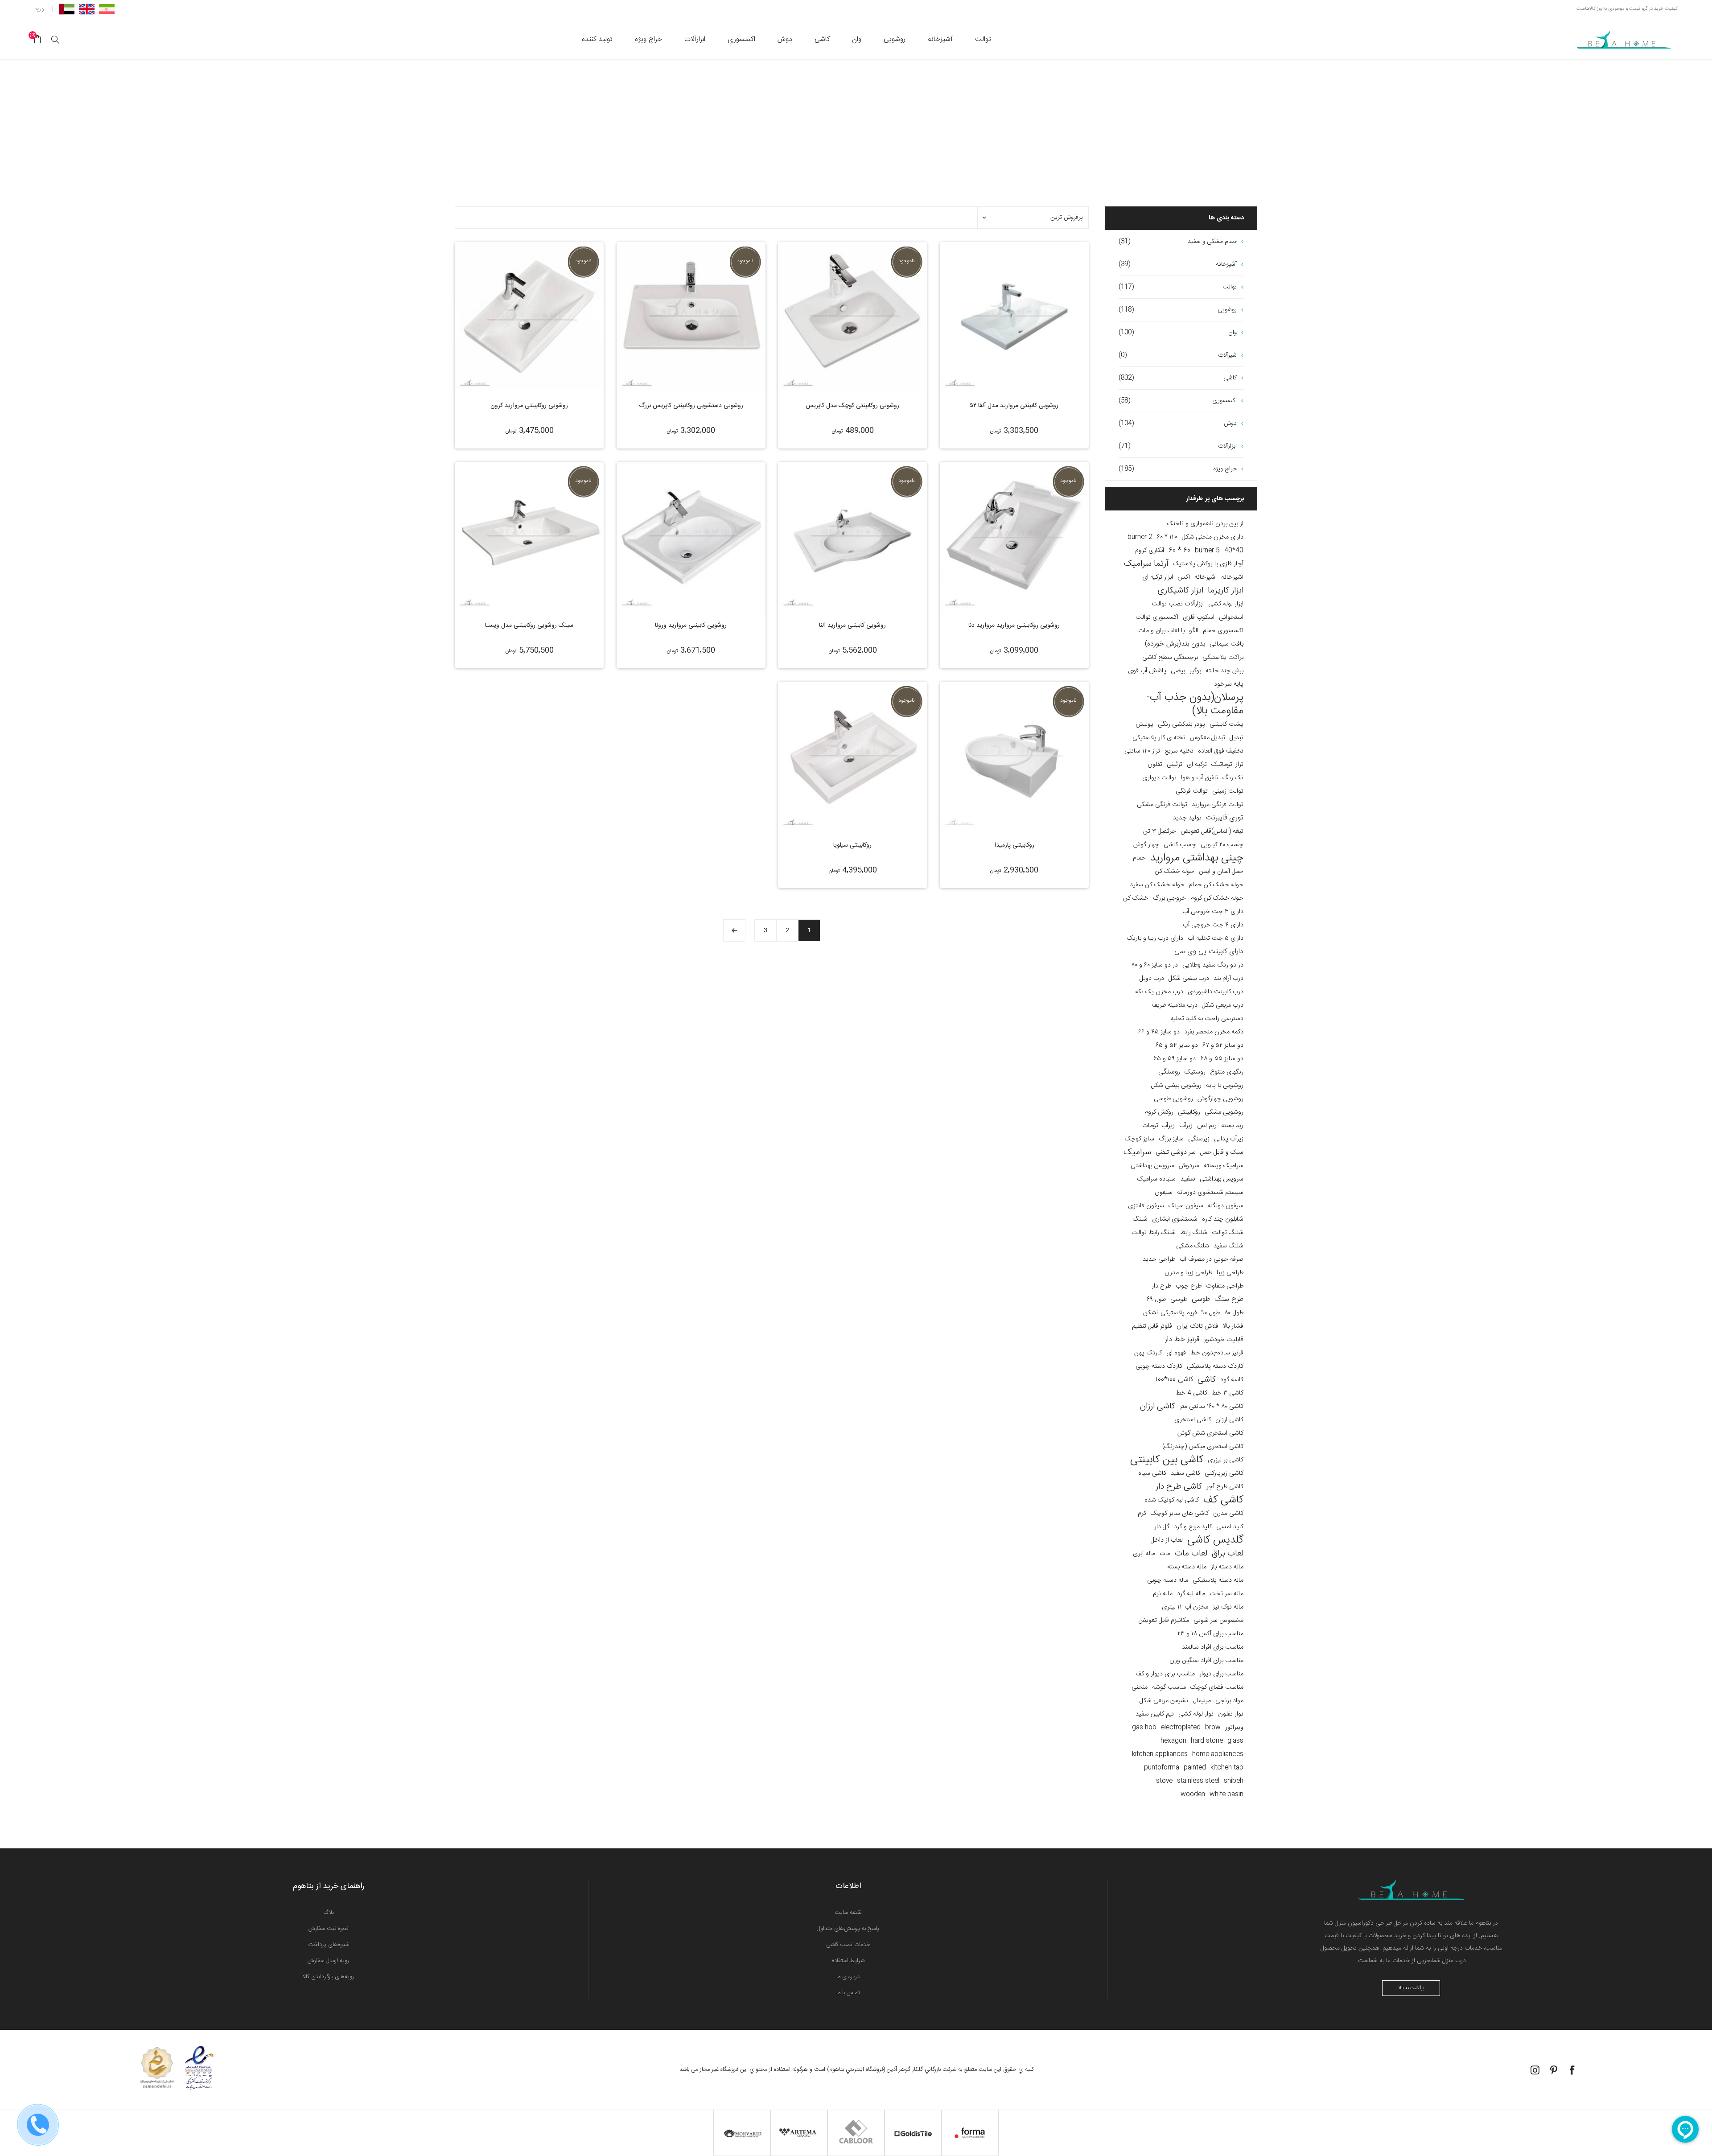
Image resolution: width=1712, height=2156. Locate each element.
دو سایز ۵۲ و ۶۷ (1223, 1045)
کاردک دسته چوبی (1159, 1366)
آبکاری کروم (1150, 551)
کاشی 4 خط (1191, 1393)
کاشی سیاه (1152, 1473)
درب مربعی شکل (1223, 1005)
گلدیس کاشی (1215, 1540)
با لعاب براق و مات (1161, 631)
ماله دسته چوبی (1168, 1580)
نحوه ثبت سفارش (329, 1929)
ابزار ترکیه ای (1158, 577)
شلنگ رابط (1194, 1233)
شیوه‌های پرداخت (329, 1945)
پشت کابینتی (1226, 724)
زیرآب (1186, 1126)
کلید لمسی (1230, 1527)
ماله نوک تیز (1228, 1607)
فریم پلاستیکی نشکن (1170, 1313)
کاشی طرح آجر (1225, 1487)
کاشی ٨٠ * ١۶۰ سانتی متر (1212, 1407)
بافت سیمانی (1226, 644)
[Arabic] (67, 9)
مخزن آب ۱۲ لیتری (1185, 1607)
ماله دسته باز (1227, 1567)
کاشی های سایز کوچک (1180, 1514)
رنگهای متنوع (1227, 1072)
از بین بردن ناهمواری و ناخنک (1205, 524)
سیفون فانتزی (1146, 1206)
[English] (87, 9)
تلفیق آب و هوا (1200, 778)
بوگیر (1195, 671)
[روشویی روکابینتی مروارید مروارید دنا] (1014, 536)
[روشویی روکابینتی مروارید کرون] (529, 317)
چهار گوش (1146, 845)
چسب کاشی (1180, 845)
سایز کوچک (1140, 1139)
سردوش (1189, 1166)
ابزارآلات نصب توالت (1178, 604)
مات (1165, 1554)
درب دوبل (1152, 979)
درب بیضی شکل (1189, 979)
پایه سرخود (1229, 684)
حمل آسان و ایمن (1221, 872)
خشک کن (1136, 898)
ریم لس (1207, 1126)
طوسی (1201, 1299)
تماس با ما (848, 1993)
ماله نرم (1163, 1594)
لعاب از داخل (1167, 1540)
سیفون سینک (1186, 1206)
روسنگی (1169, 1072)
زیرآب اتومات (1158, 1126)
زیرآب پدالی (1229, 1139)
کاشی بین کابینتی (1167, 1460)
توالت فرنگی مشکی (1162, 805)
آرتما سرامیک (1146, 564)
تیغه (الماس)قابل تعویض (1212, 831)
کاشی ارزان (1158, 1407)
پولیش (1144, 724)
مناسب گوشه (1169, 1687)
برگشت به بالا (1411, 1988)
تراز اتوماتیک (1227, 765)
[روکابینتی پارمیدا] (1014, 756)
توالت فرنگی (1192, 791)
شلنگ (1140, 1219)
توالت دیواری (1159, 778)
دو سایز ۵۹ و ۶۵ (1175, 1059)
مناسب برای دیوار (1221, 1674)
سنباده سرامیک (1156, 1179)
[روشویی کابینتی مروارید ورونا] (691, 536)
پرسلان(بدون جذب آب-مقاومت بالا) (1195, 704)
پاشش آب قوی (1147, 671)
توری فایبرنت (1225, 818)
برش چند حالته (1224, 671)
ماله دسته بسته (1187, 1567)
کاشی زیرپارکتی (1224, 1473)
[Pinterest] (1554, 2070)
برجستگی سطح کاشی (1170, 658)
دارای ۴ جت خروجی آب (1213, 925)
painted (1195, 1768)
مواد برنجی (1229, 1701)
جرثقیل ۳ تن (1160, 831)
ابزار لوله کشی (1226, 604)
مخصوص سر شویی (1218, 1621)
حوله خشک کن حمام (1216, 885)
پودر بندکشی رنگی (1181, 724)
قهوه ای (1176, 1353)
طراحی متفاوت (1225, 1286)
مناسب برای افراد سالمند (1213, 1647)
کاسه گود (1232, 1380)
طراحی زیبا (1230, 1273)
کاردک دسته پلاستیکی (1215, 1366)
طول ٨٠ (1234, 1313)
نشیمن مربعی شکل (1164, 1701)
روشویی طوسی (1173, 1099)
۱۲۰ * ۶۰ (1167, 537)
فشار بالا (1233, 1326)
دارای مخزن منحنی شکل (1213, 537)
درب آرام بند (1228, 979)
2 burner (1140, 537)
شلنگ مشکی (1193, 1246)
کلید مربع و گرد (1193, 1527)
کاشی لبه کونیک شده (1172, 1500)
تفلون (1155, 765)
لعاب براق (1228, 1554)
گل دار (1162, 1527)
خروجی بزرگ (1169, 898)
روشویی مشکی (1224, 1112)
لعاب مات (1191, 1554)
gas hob (1144, 1728)
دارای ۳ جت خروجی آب (1213, 912)
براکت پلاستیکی (1223, 658)
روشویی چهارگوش (1220, 1099)
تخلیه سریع (1179, 751)
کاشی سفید (1185, 1473)
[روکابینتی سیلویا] (852, 756)
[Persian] (107, 9)
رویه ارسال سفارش (328, 1961)
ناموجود (906, 261)
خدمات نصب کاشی (848, 1945)
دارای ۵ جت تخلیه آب (1216, 938)
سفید (1188, 1179)
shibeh (1234, 1781)
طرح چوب (1189, 1286)
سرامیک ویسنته (1224, 1166)
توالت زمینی (1228, 791)
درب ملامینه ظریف (1175, 1005)
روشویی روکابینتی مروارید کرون (529, 406)
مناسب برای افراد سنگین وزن (1206, 1661)
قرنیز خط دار (1182, 1339)
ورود (39, 9)
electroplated (1181, 1728)
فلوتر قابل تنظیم (1152, 1326)
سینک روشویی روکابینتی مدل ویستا (529, 625)
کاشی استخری (1193, 1420)
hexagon (1173, 1741)
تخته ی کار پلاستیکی (1159, 738)
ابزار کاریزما (1226, 591)
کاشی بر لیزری (1226, 1460)
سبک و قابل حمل (1222, 1152)
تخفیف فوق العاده (1221, 751)
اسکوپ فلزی (1199, 617)
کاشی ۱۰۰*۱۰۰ (1174, 1380)
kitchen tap (1227, 1768)
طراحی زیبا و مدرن (1188, 1273)
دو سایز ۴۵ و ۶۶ (1159, 1032)
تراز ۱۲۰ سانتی (1142, 751)
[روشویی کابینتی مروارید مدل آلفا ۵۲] (1014, 317)
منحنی (1140, 1687)
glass (1235, 1741)
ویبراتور (1234, 1728)
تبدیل (1237, 738)
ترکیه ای (1197, 765)
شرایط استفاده (848, 1961)
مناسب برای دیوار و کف (1165, 1674)
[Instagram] (1535, 2070)
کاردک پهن (1148, 1353)
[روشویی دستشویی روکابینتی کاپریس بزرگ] (691, 317)
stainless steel (1198, 1781)
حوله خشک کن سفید (1157, 885)
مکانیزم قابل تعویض (1164, 1621)
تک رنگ (1233, 778)
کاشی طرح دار (1179, 1487)
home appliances (1218, 1754)
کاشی (1207, 1380)
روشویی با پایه (1225, 1086)
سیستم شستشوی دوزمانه (1210, 1193)
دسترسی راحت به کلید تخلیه (1207, 1019)
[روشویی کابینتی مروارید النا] (852, 536)
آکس (1184, 577)
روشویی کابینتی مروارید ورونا (691, 625)
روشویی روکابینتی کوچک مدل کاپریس (852, 406)
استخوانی (1231, 617)
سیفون (1164, 1193)
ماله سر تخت (1226, 1594)
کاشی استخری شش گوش (1210, 1433)
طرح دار (1161, 1286)
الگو (1194, 631)
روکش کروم (1159, 1112)
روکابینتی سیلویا (852, 845)
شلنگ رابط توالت (1154, 1233)
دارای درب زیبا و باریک (1155, 938)
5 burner (1207, 551)
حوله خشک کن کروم (1217, 898)
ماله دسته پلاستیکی (1218, 1580)
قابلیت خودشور (1224, 1340)
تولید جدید (1187, 818)
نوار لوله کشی (1196, 1714)
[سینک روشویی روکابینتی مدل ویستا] (529, 536)
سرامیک (1137, 1152)
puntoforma (1162, 1768)
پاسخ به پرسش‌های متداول (848, 1929)
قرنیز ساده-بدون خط (1217, 1353)
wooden (1193, 1794)
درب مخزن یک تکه (1159, 992)
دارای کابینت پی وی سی (1209, 952)
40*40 (1234, 551)
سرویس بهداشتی (1152, 1166)
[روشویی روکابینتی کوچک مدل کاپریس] (852, 317)
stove (1164, 1781)
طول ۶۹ (1156, 1300)
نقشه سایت (848, 1913)
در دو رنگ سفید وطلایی (1213, 965)
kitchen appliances (1160, 1754)
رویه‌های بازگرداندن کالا (328, 1977)
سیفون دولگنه (1226, 1206)
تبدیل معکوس (1208, 738)
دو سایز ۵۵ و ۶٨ (1222, 1059)
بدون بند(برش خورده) (1175, 644)
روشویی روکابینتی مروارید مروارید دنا (1014, 625)
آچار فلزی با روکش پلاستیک (1208, 564)
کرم (1142, 1514)
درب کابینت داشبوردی (1216, 992)
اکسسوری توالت (1157, 617)
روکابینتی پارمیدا (1014, 845)
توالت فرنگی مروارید (1218, 805)
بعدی (734, 930)
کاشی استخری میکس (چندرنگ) (1203, 1447)
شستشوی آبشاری (1175, 1219)
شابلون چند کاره (1223, 1219)
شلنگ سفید (1228, 1246)
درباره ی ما (848, 1977)
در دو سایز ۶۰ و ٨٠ (1154, 965)
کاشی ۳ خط (1228, 1393)
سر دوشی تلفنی (1176, 1152)
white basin (1226, 1794)
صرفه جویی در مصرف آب (1212, 1259)
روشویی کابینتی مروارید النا (852, 625)
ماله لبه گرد (1191, 1594)
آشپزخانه (1232, 577)
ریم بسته (1232, 1126)
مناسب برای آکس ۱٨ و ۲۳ (1210, 1634)
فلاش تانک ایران (1198, 1326)
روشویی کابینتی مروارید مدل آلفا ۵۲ (1014, 406)
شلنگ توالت (1228, 1233)
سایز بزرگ (1171, 1139)
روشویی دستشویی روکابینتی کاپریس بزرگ (691, 406)
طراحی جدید (1159, 1259)
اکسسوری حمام (1223, 631)
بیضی (1178, 671)
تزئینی (1175, 765)
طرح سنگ (1229, 1299)
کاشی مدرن (1228, 1514)
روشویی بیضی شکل (1176, 1086)
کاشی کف (1223, 1500)
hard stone (1207, 1741)
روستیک (1195, 1072)
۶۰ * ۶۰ (1179, 550)
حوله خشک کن (1175, 872)
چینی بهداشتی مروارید (1197, 858)
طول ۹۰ (1211, 1313)
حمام (1139, 858)
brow (1213, 1728)
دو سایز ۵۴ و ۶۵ (1177, 1045)
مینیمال (1202, 1701)
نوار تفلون (1231, 1714)
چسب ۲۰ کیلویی (1222, 845)
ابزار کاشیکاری (1180, 591)
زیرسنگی (1199, 1139)
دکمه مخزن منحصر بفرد (1214, 1032)
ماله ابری (1144, 1554)
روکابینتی (1189, 1112)
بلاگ (329, 1913)
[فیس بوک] (1572, 2070)
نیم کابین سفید (1155, 1714)
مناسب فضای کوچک (1217, 1687)
